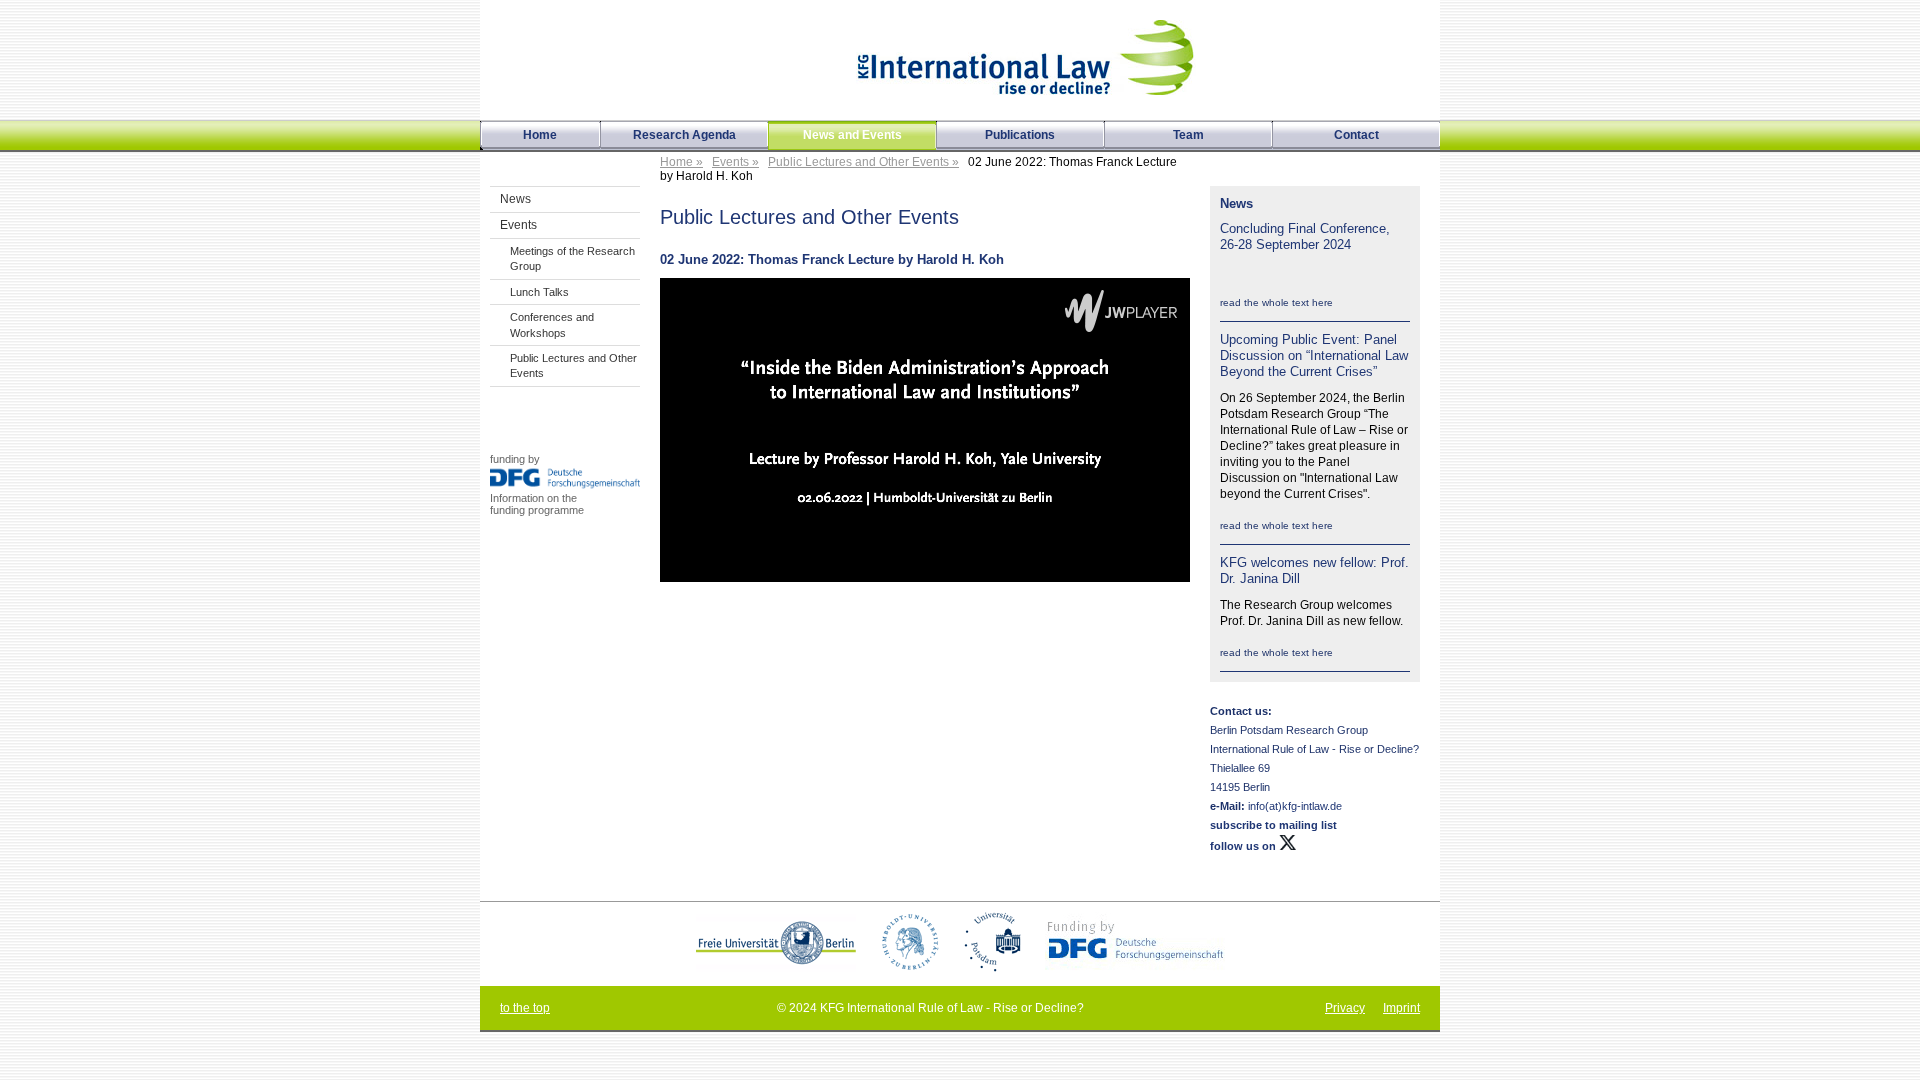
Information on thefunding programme (537, 504)
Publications (1020, 135)
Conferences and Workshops (552, 324)
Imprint (1401, 1008)
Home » (681, 162)
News (515, 199)
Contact (1356, 135)
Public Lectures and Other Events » (863, 162)
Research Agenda (684, 135)
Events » (735, 162)
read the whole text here (1276, 302)
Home (540, 135)
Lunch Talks (539, 292)
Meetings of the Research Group (572, 258)
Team (1188, 135)
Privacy (1345, 1008)
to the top (525, 1008)
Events (518, 225)
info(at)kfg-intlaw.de (1293, 806)
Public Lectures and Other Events (573, 365)
